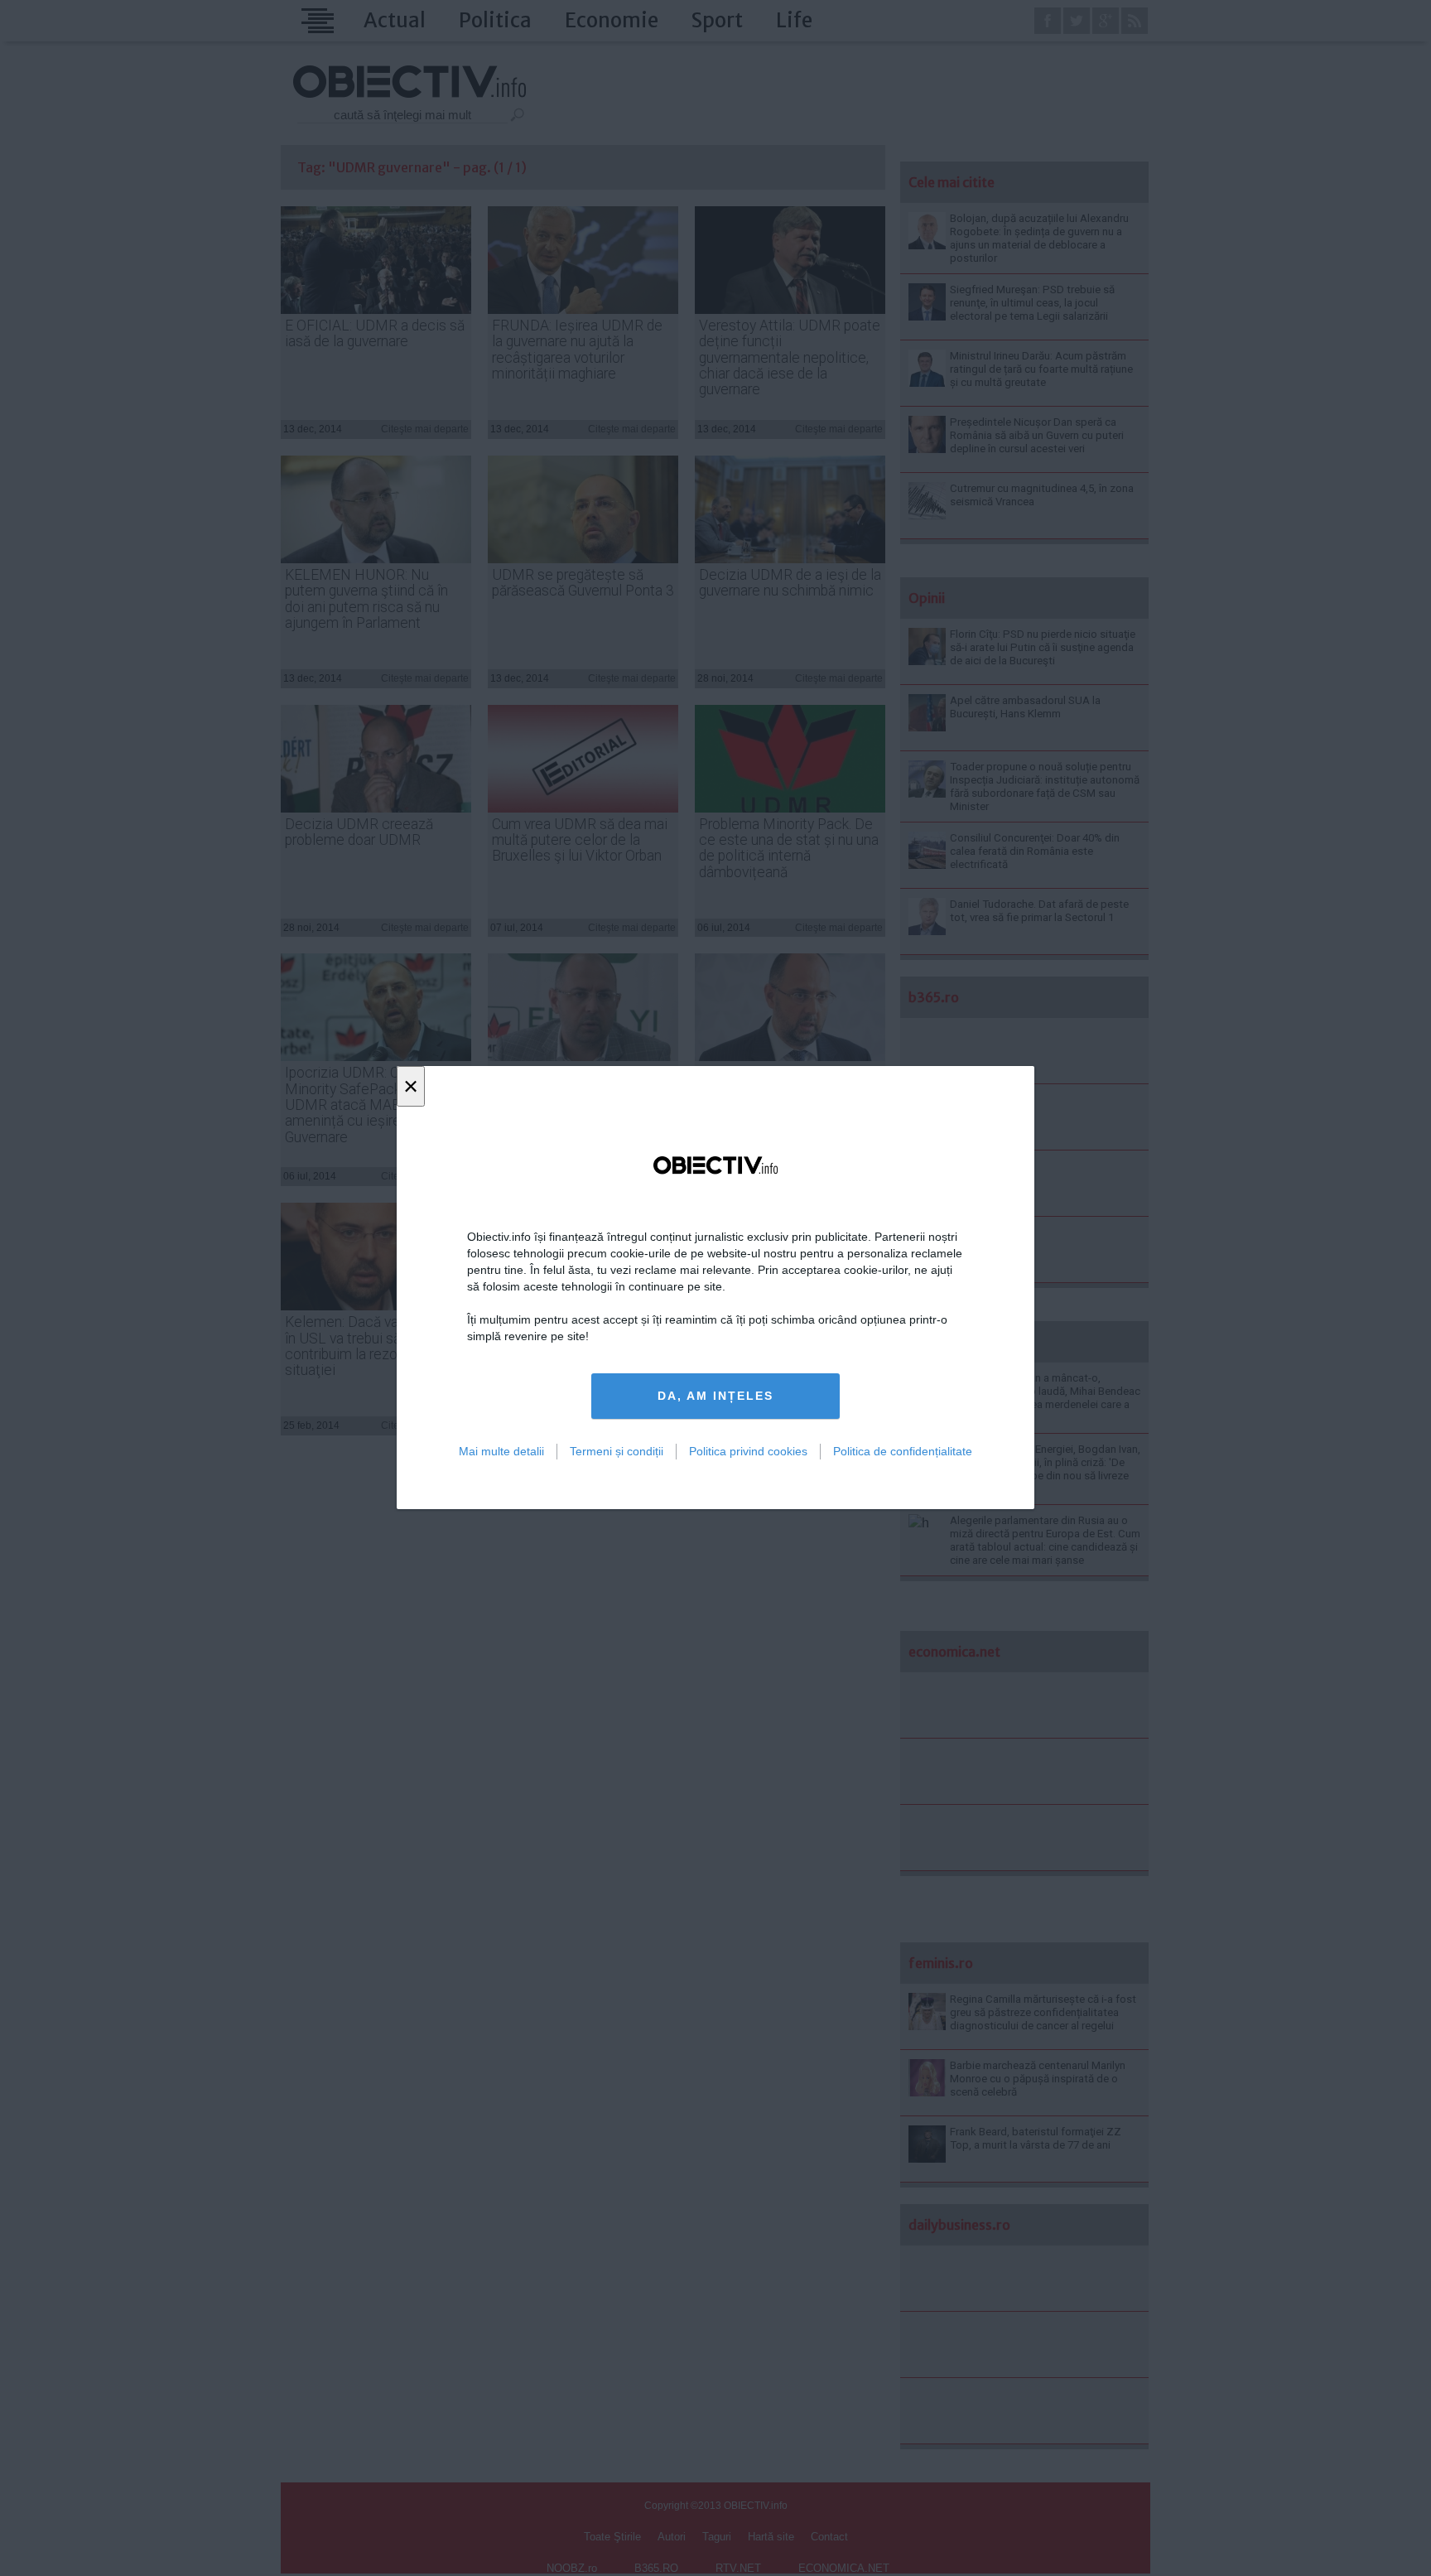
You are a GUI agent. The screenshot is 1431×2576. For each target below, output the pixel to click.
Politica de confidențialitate (903, 1451)
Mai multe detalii (501, 1451)
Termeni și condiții (617, 1451)
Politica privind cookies (748, 1451)
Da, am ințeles (715, 1397)
